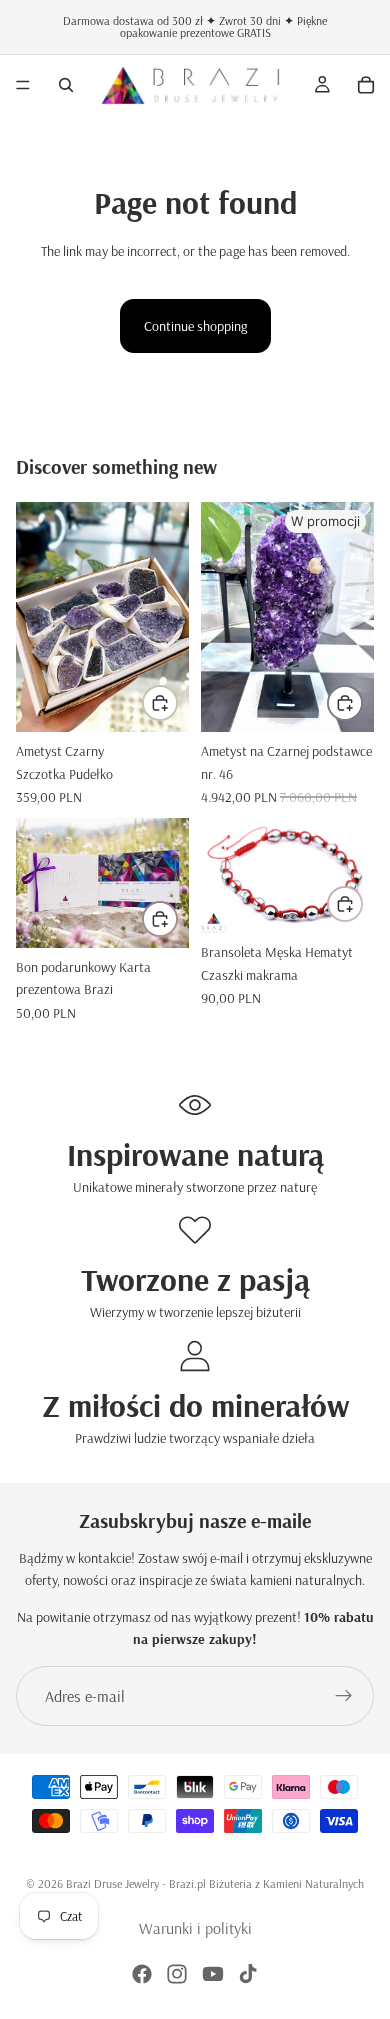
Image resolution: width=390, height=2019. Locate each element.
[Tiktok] (248, 1974)
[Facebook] (142, 1974)
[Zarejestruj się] (344, 1696)
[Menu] (23, 85)
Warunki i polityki (195, 1928)
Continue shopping (195, 326)
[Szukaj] (66, 85)
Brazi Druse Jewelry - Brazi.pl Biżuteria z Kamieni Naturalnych (215, 1883)
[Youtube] (213, 1974)
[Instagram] (177, 1974)
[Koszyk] (366, 85)
